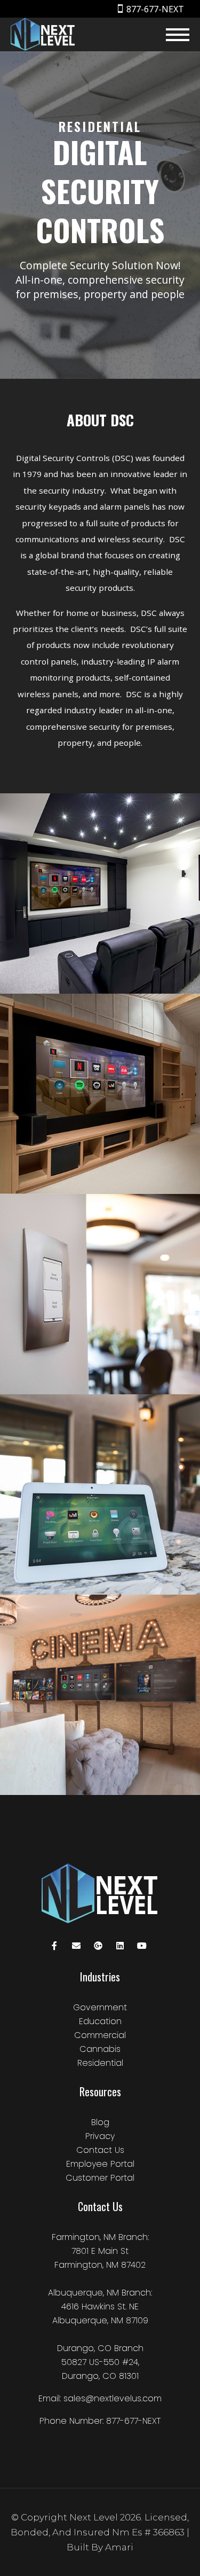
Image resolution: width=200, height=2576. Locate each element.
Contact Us (100, 2150)
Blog (100, 2122)
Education (100, 2021)
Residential (100, 2063)
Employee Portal (100, 2164)
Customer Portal (100, 2178)
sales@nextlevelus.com (113, 2398)
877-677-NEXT (155, 9)
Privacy (100, 2136)
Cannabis (100, 2049)
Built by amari (100, 2547)
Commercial (100, 2035)
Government (100, 2007)
